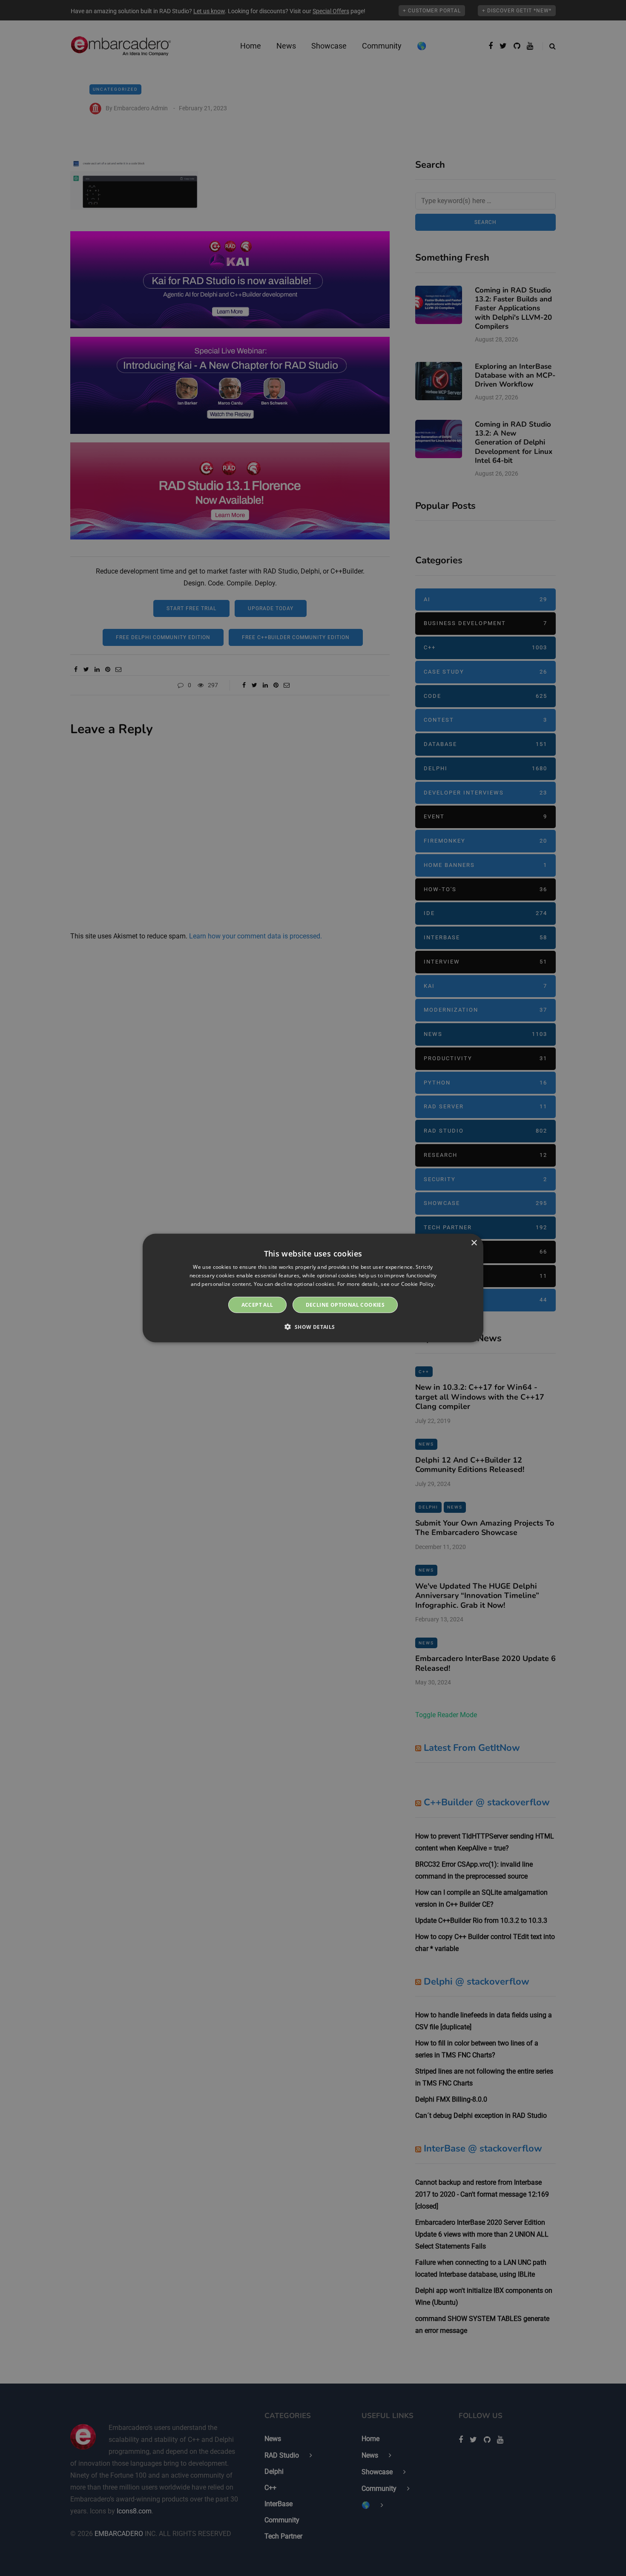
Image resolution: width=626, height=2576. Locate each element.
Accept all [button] (257, 1304)
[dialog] (313, 1288)
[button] (313, 1326)
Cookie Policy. (418, 1284)
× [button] (474, 1243)
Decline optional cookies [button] (345, 1304)
